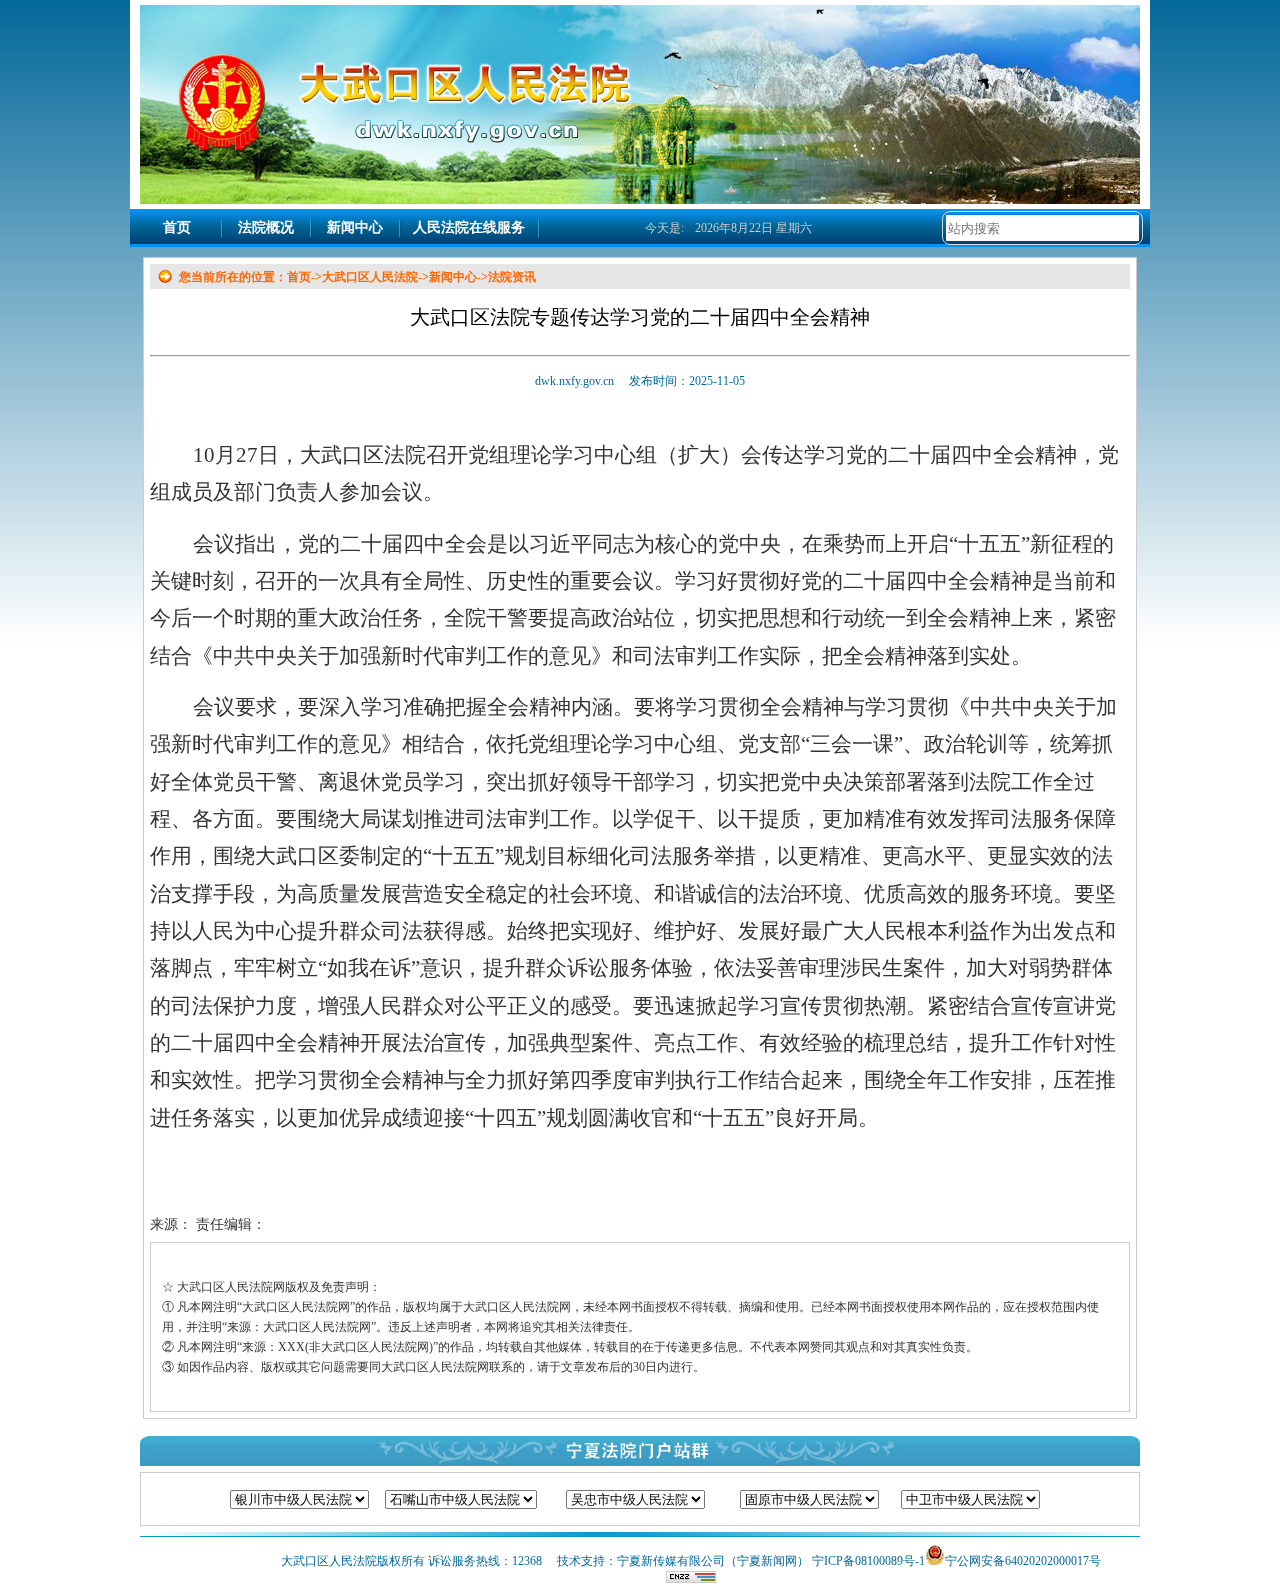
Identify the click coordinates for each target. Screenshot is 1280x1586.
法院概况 (266, 227)
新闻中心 (355, 227)
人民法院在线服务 (469, 227)
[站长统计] (691, 1579)
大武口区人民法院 (370, 277)
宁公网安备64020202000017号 (1023, 1561)
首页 (177, 227)
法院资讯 (512, 277)
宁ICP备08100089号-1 (868, 1561)
